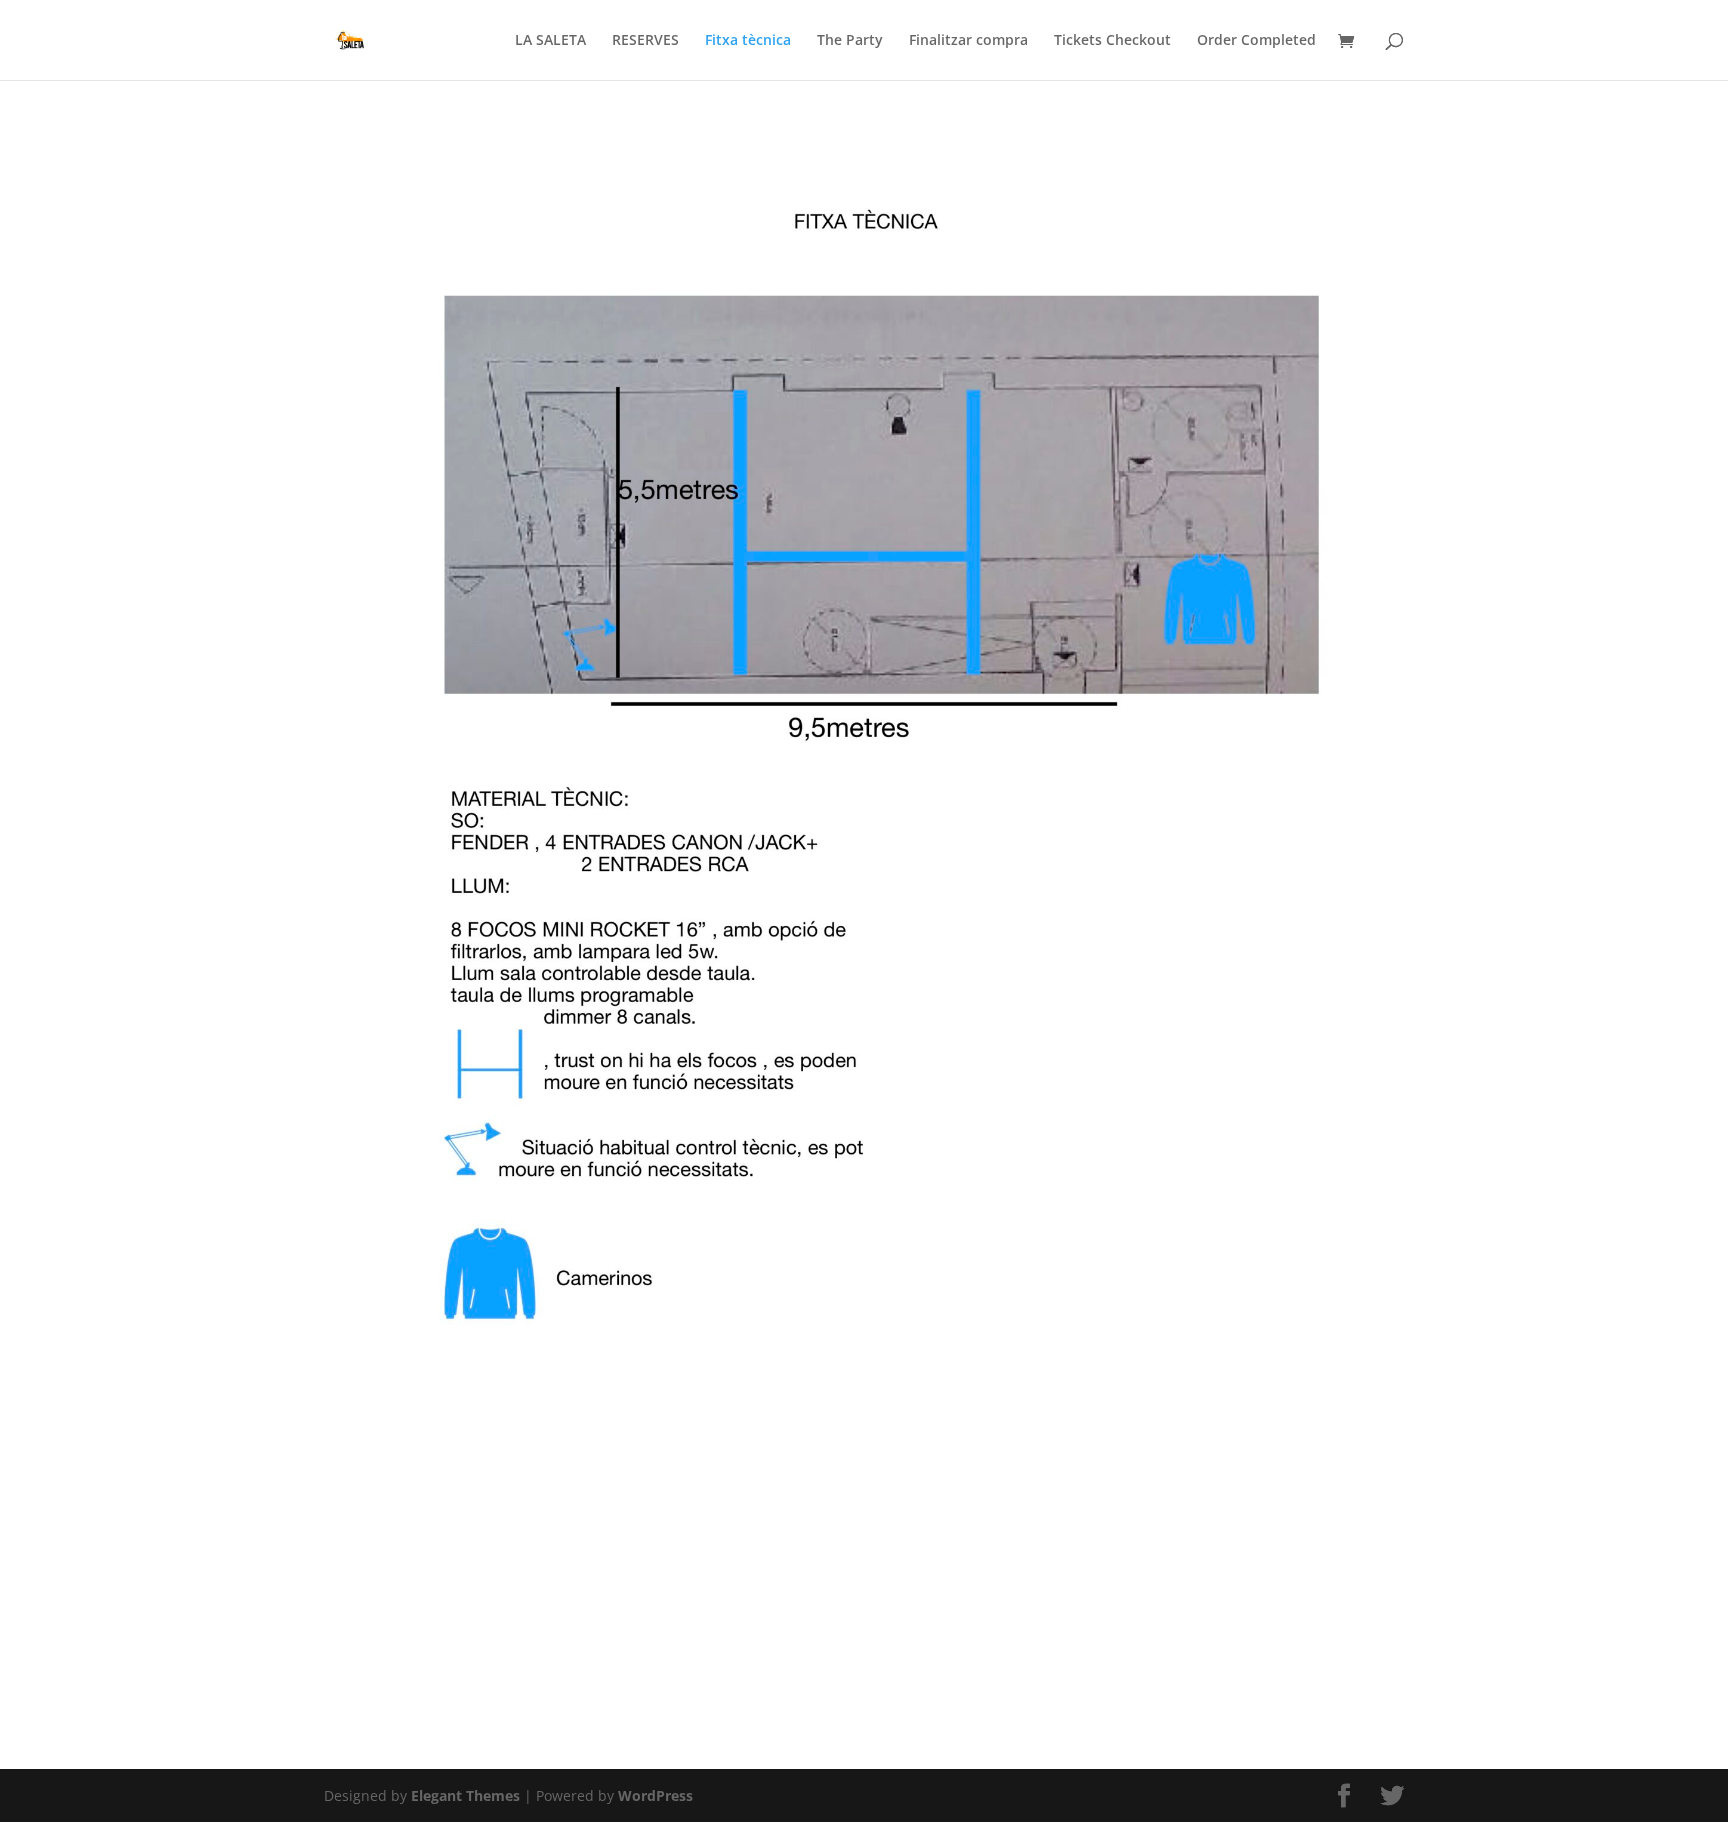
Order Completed (1256, 41)
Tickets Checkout (1112, 41)
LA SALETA (550, 41)
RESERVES (645, 41)
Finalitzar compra (968, 41)
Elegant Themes (465, 1795)
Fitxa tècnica (748, 41)
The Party (850, 41)
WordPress (655, 1795)
